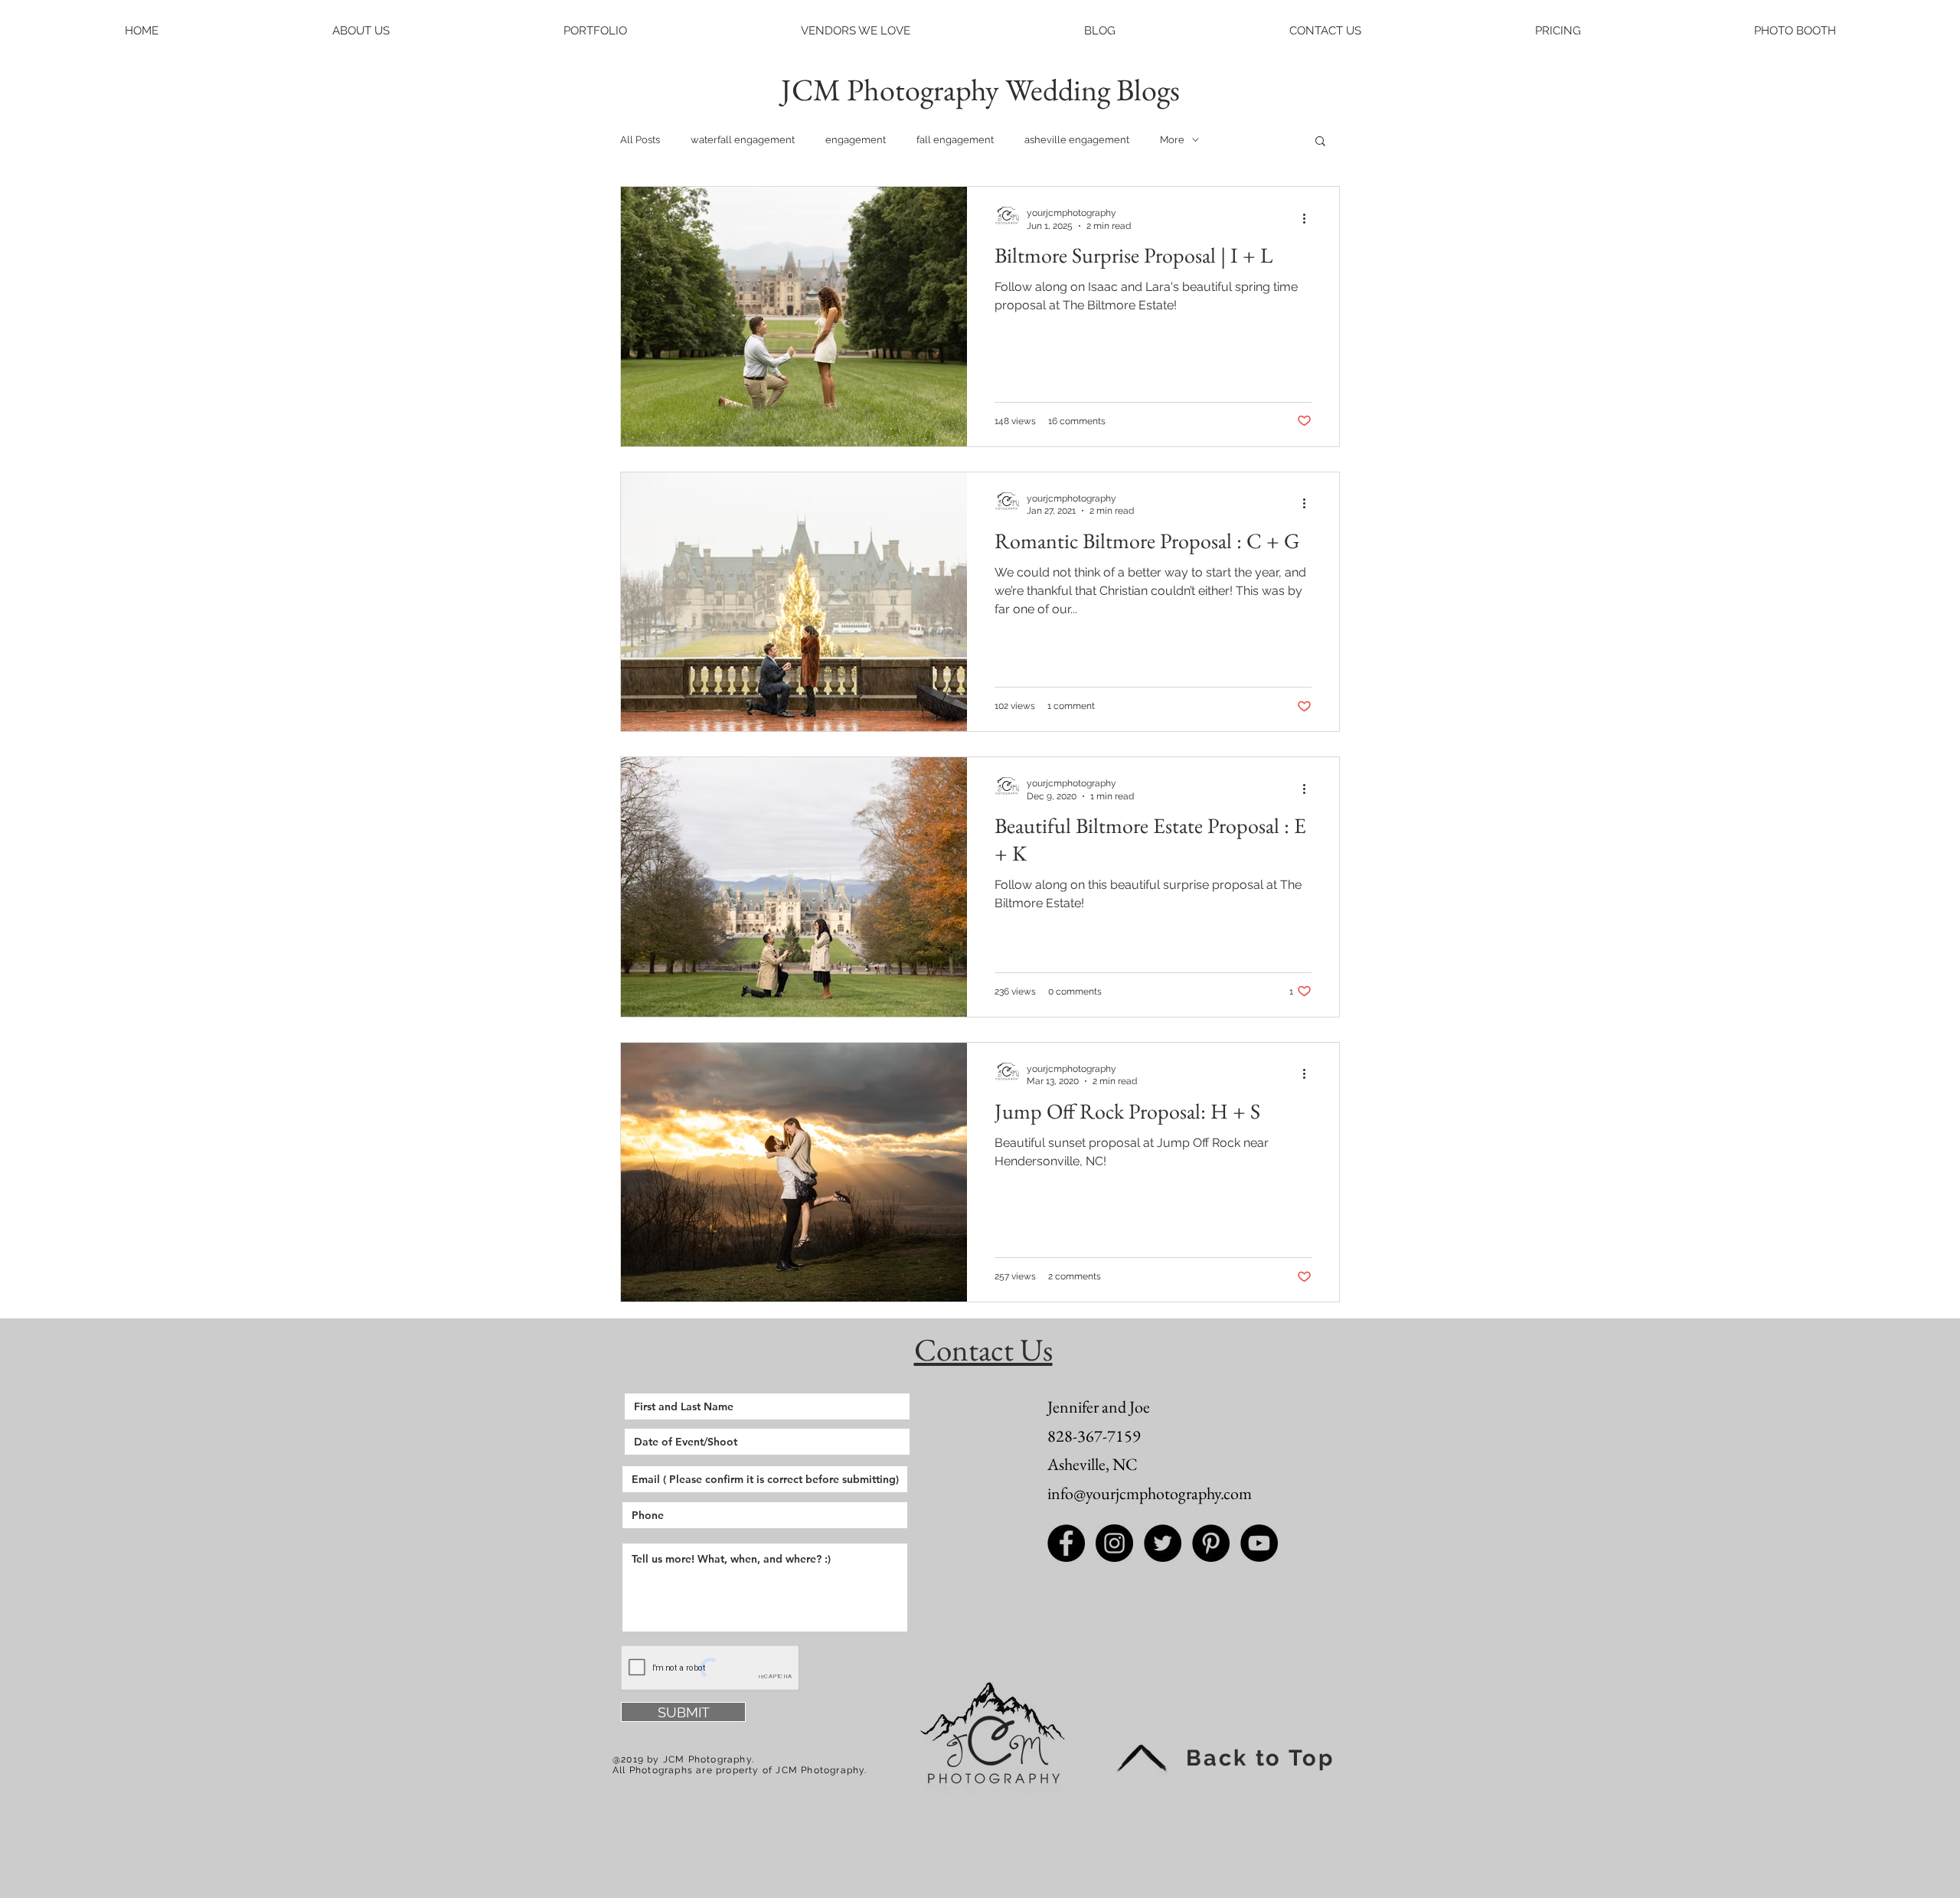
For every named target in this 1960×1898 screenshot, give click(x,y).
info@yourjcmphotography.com (1150, 1493)
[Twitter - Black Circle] (1163, 1543)
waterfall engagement (743, 140)
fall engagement (955, 140)
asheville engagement (1077, 140)
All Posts (640, 140)
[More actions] (1309, 218)
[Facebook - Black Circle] (1066, 1543)
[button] (361, 31)
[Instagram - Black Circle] (1114, 1543)
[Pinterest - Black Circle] (1211, 1543)
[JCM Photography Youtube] (1259, 1543)
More (1172, 140)
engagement (856, 140)
